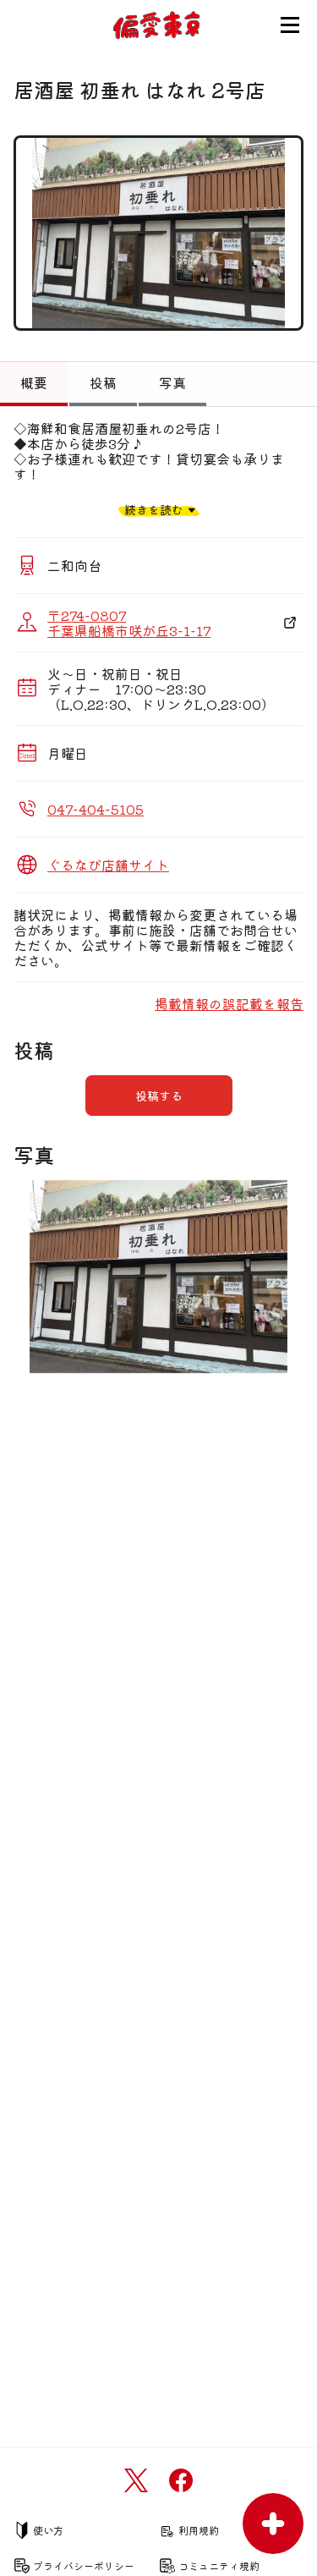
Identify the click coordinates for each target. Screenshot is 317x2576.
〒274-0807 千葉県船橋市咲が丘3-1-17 (129, 623)
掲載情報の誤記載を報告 (229, 1003)
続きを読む (154, 510)
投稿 (103, 382)
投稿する (159, 1096)
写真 (172, 382)
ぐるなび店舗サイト (108, 865)
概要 (34, 382)
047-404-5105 (96, 809)
